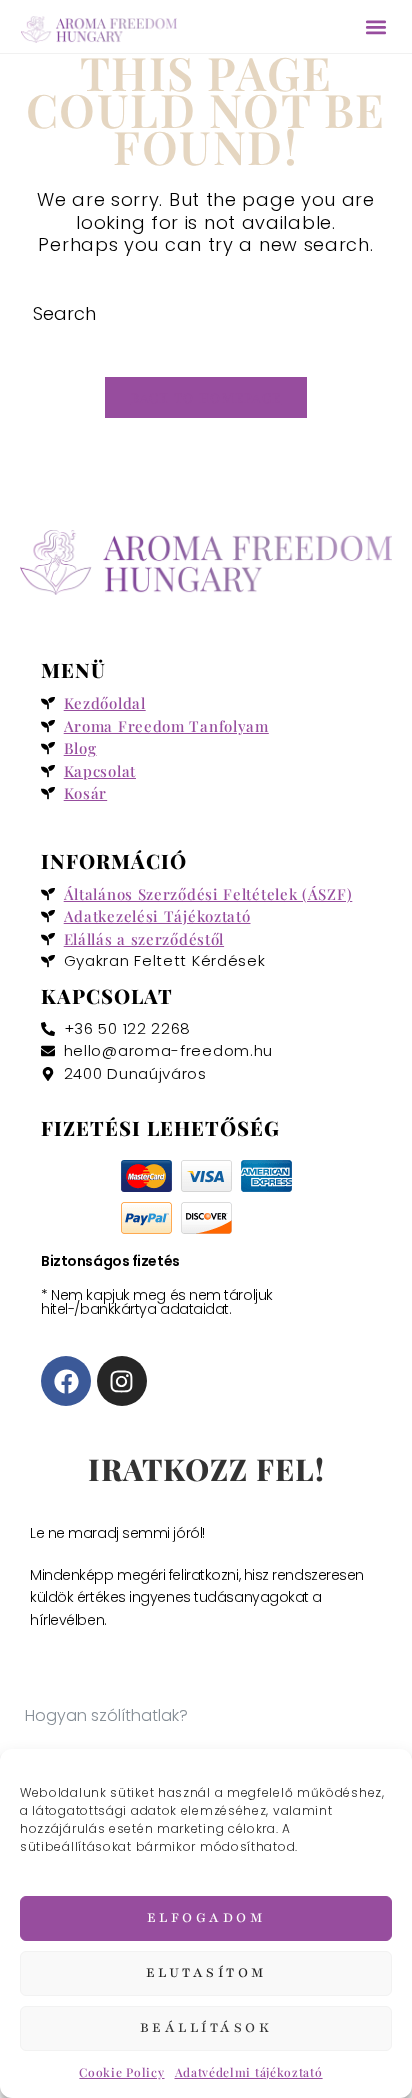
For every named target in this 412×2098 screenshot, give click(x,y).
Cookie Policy (121, 2072)
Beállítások (206, 2028)
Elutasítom (206, 1973)
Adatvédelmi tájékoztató (249, 2072)
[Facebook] (66, 1381)
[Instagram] (122, 1381)
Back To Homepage (206, 397)
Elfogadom (206, 1918)
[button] (375, 26)
